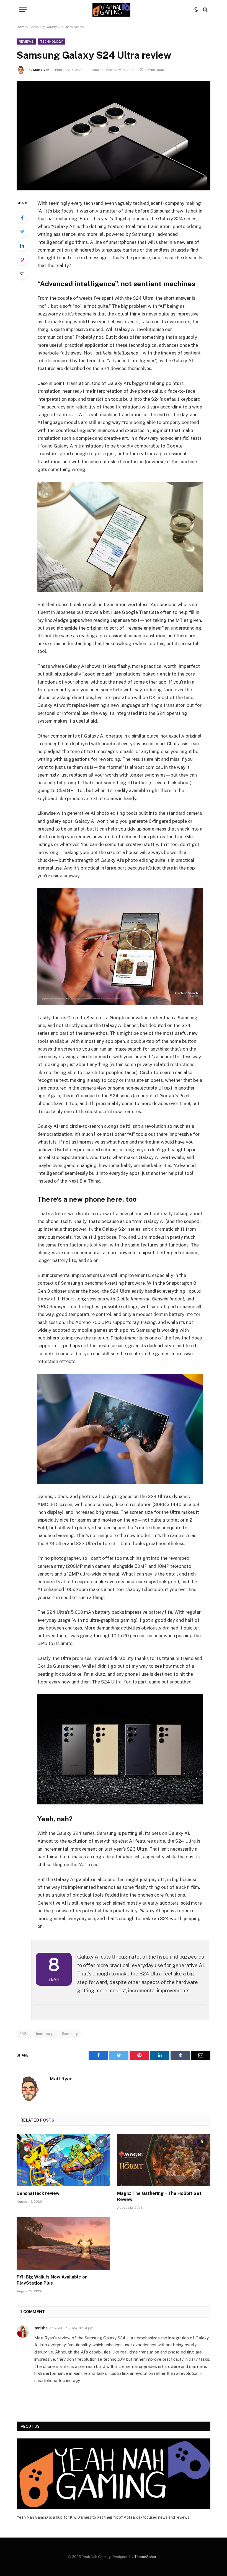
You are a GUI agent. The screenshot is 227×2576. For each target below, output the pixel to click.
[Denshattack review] (63, 2160)
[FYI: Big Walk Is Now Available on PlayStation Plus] (63, 2244)
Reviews (26, 42)
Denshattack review (38, 2193)
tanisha (41, 2328)
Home (21, 27)
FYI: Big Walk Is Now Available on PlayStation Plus (52, 2280)
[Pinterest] (22, 260)
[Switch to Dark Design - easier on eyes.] (196, 10)
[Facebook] (22, 218)
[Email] (22, 274)
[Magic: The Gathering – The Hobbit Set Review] (164, 2160)
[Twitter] (22, 232)
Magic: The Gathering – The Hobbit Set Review (159, 2196)
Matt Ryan (41, 70)
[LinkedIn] (22, 246)
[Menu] (23, 10)
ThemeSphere (146, 2557)
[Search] (205, 10)
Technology (51, 42)
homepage (45, 2034)
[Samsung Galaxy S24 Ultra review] (114, 136)
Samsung (70, 2034)
